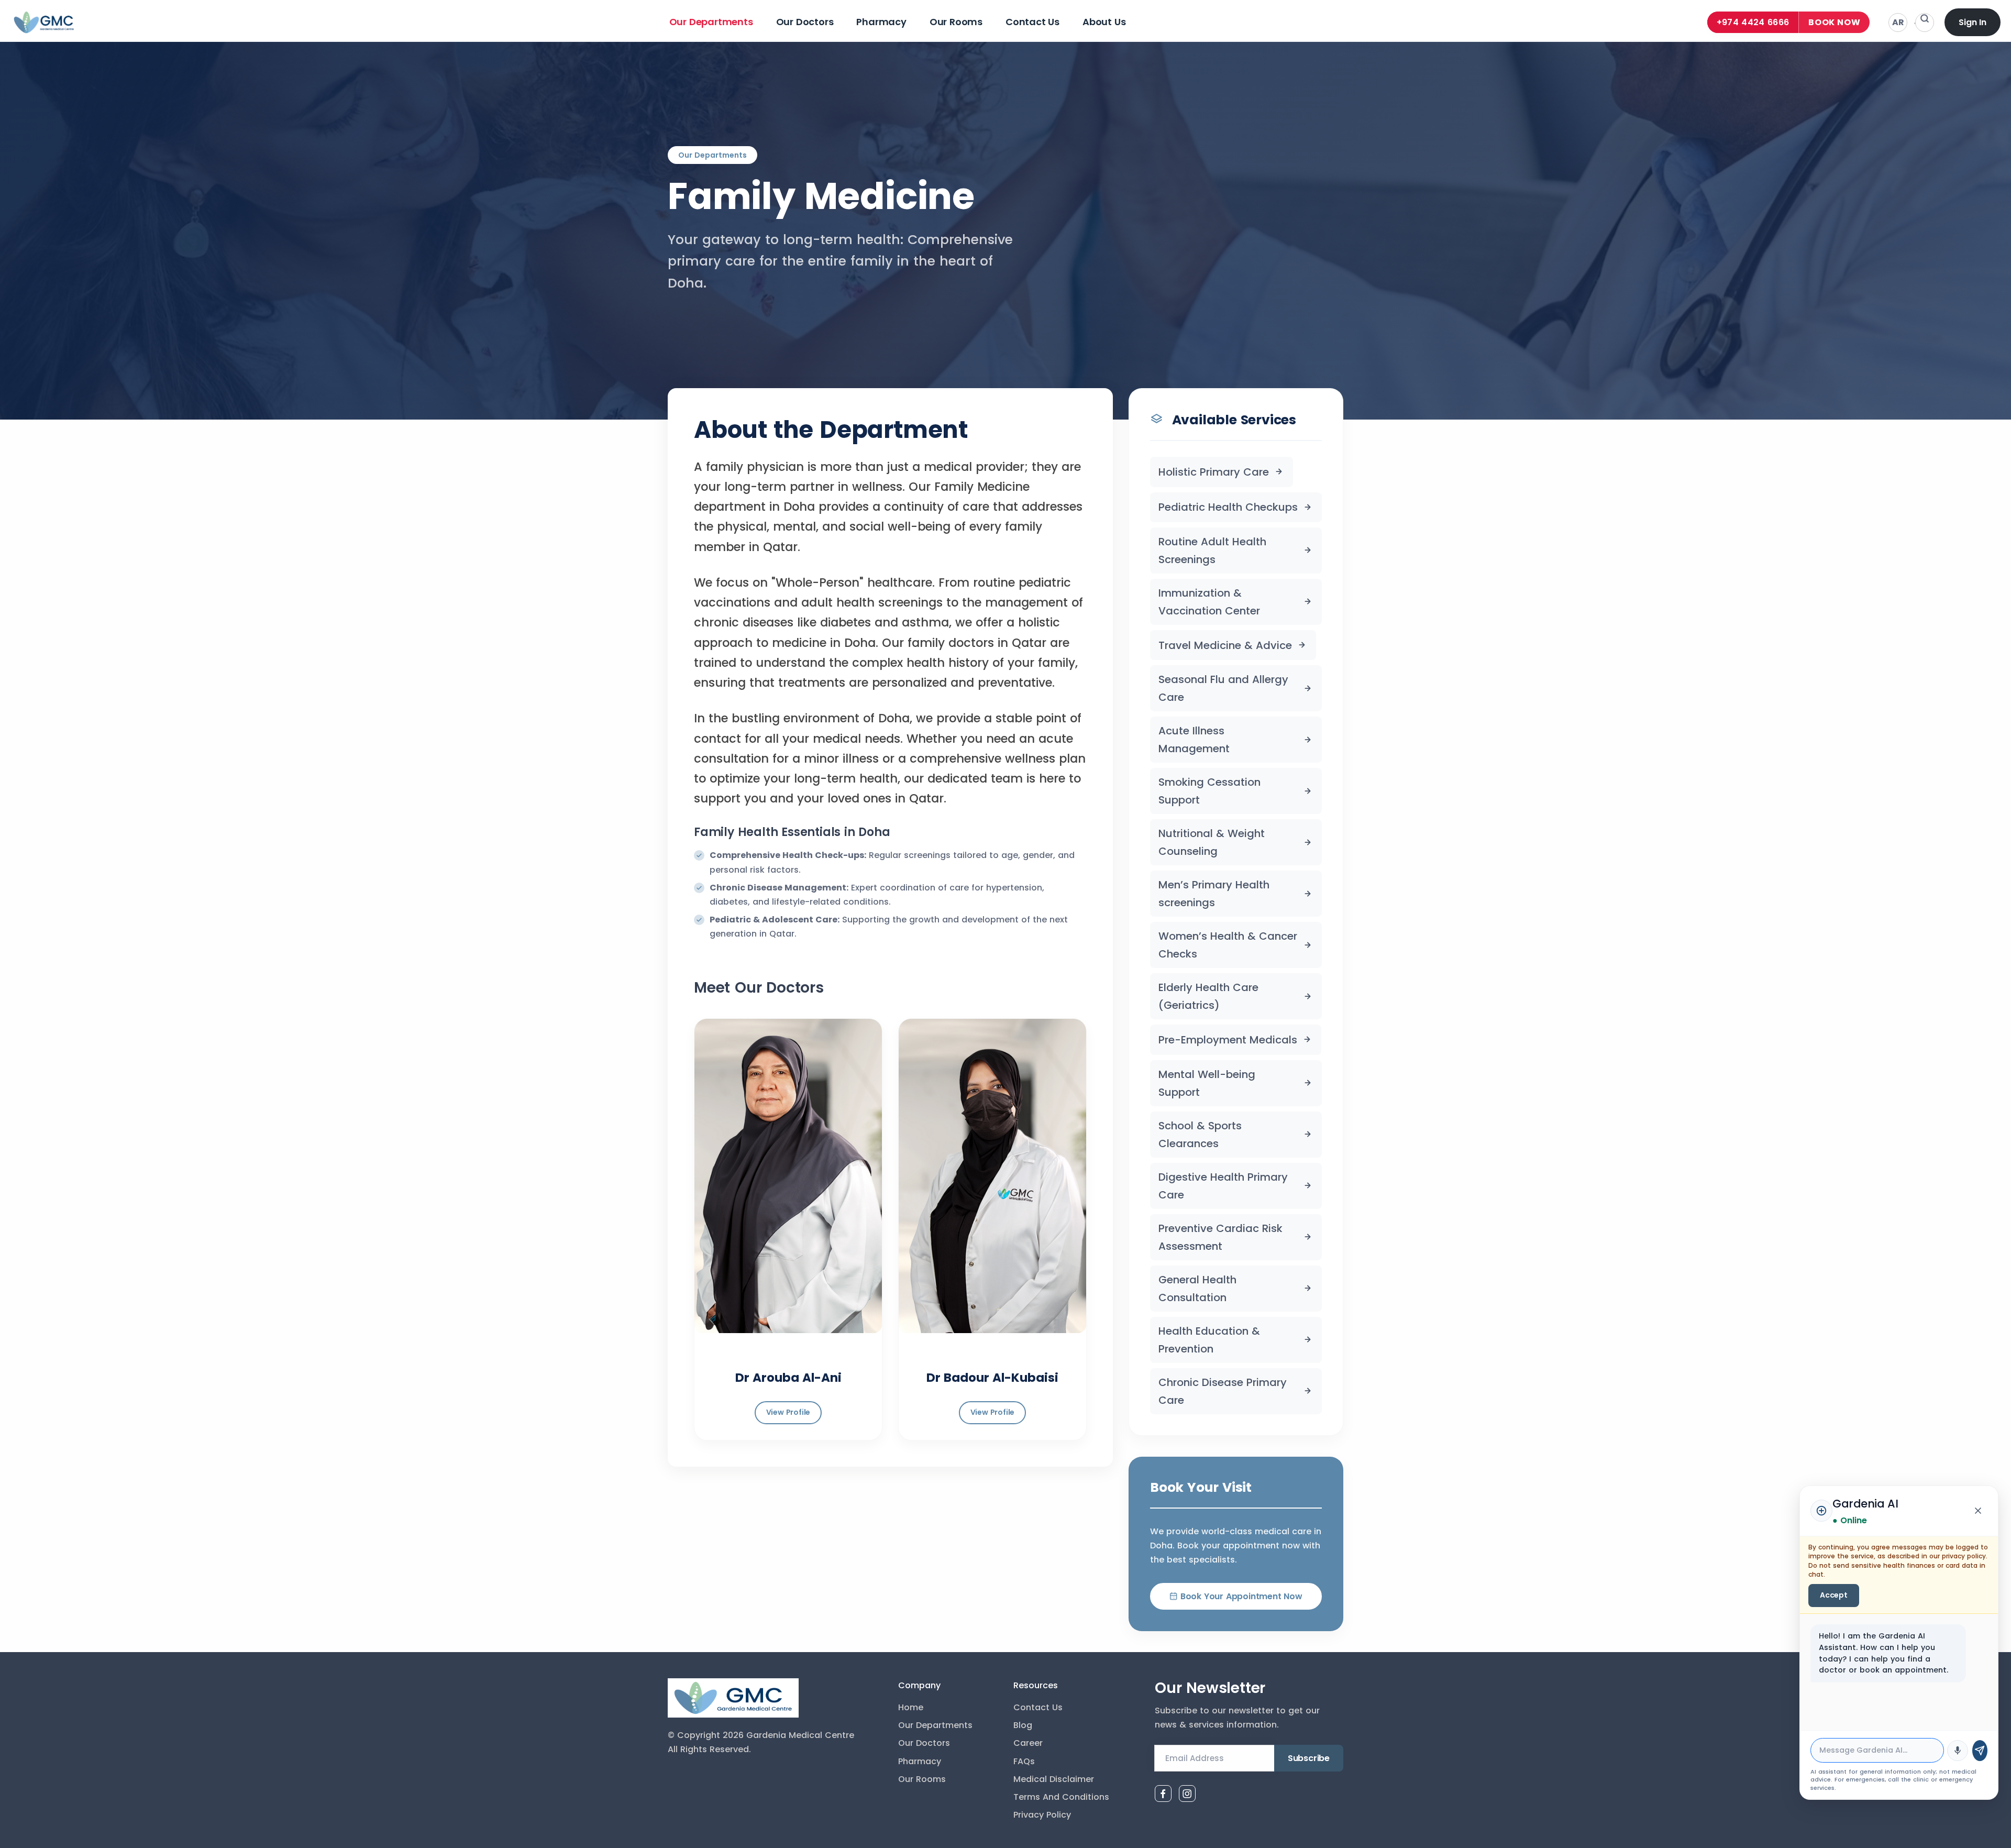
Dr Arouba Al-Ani (788, 1378)
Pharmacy (881, 22)
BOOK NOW (1834, 22)
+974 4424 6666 (1753, 22)
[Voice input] (1958, 1751)
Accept (1834, 1595)
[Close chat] (1978, 1511)
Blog (1023, 1725)
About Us (1104, 22)
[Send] (1980, 1751)
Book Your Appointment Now (1241, 1596)
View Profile (788, 1412)
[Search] (1925, 23)
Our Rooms (956, 22)
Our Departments (711, 22)
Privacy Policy (1042, 1815)
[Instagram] (1187, 1794)
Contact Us (1032, 22)
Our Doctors (805, 22)
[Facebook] (1163, 1794)
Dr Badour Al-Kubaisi (992, 1378)
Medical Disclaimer (1054, 1779)
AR (1898, 22)
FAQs (1024, 1761)
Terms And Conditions (1061, 1797)
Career (1028, 1743)
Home (911, 1707)
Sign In (1973, 22)
